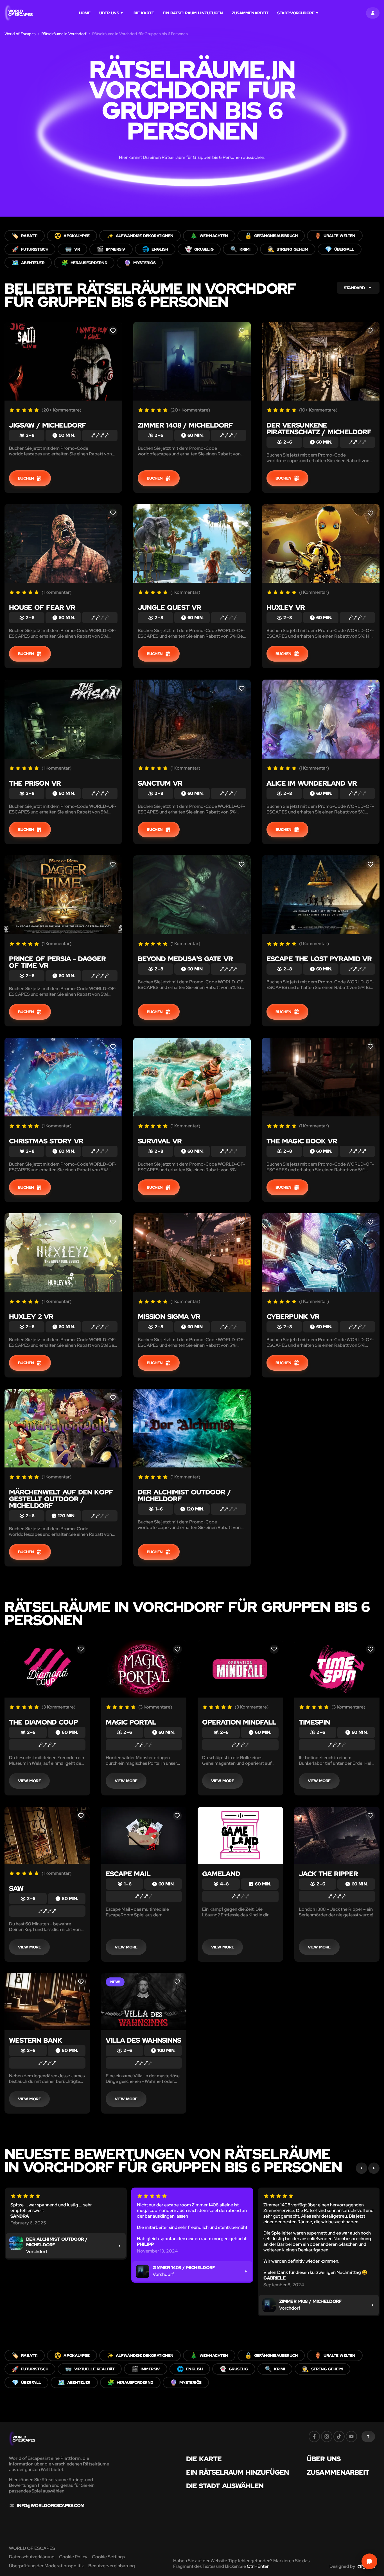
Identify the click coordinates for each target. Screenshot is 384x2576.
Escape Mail (128, 1874)
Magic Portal (131, 1722)
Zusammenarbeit (250, 13)
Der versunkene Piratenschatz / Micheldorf (319, 429)
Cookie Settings (108, 2557)
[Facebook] (314, 2436)
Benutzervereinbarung (112, 2566)
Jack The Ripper (328, 1874)
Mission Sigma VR (169, 1317)
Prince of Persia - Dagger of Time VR (57, 962)
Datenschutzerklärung (32, 2557)
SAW (16, 1888)
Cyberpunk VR (293, 1317)
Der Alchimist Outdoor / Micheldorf (184, 1495)
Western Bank (36, 2040)
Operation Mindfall (239, 1722)
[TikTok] (339, 2436)
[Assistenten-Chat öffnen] (369, 2561)
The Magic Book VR (302, 1141)
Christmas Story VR (46, 1141)
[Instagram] (327, 2436)
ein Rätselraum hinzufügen (193, 13)
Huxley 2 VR (31, 1317)
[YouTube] (351, 2436)
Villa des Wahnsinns (144, 2040)
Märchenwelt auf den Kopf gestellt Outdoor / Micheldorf (61, 1499)
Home (85, 13)
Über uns (109, 13)
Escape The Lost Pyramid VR (319, 959)
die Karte (144, 13)
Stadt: (296, 13)
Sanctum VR (160, 783)
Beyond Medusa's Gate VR (185, 959)
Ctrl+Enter (258, 2566)
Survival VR (160, 1141)
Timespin (314, 1722)
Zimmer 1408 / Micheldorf (185, 425)
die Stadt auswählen (225, 2486)
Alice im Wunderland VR (312, 783)
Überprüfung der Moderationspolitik (46, 2566)
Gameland (221, 1874)
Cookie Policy (73, 2557)
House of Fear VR (42, 607)
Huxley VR (286, 607)
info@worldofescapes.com (50, 2506)
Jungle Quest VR (169, 607)
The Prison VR (35, 783)
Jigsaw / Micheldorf (48, 425)
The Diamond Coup (43, 1722)
